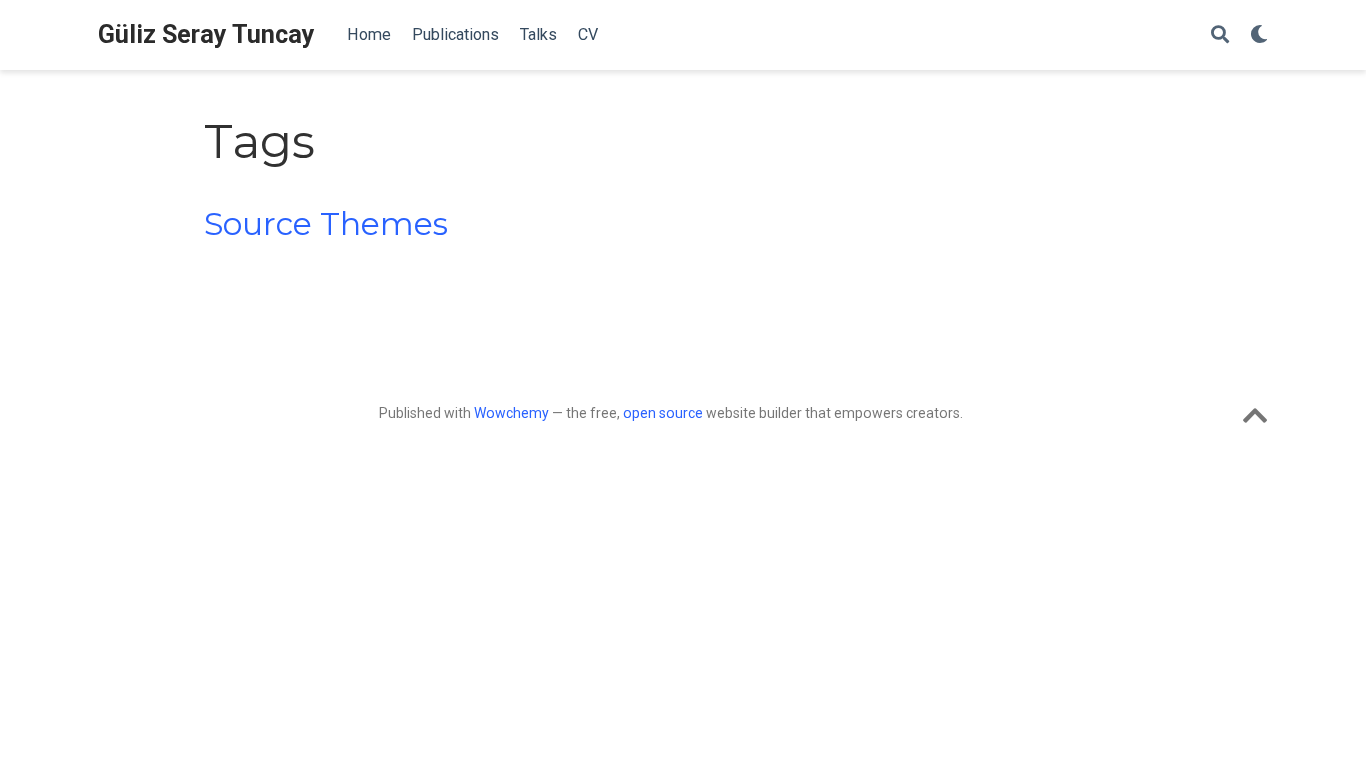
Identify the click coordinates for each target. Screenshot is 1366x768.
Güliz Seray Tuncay (206, 34)
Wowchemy (511, 413)
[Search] (1220, 35)
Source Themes (326, 224)
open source (663, 413)
